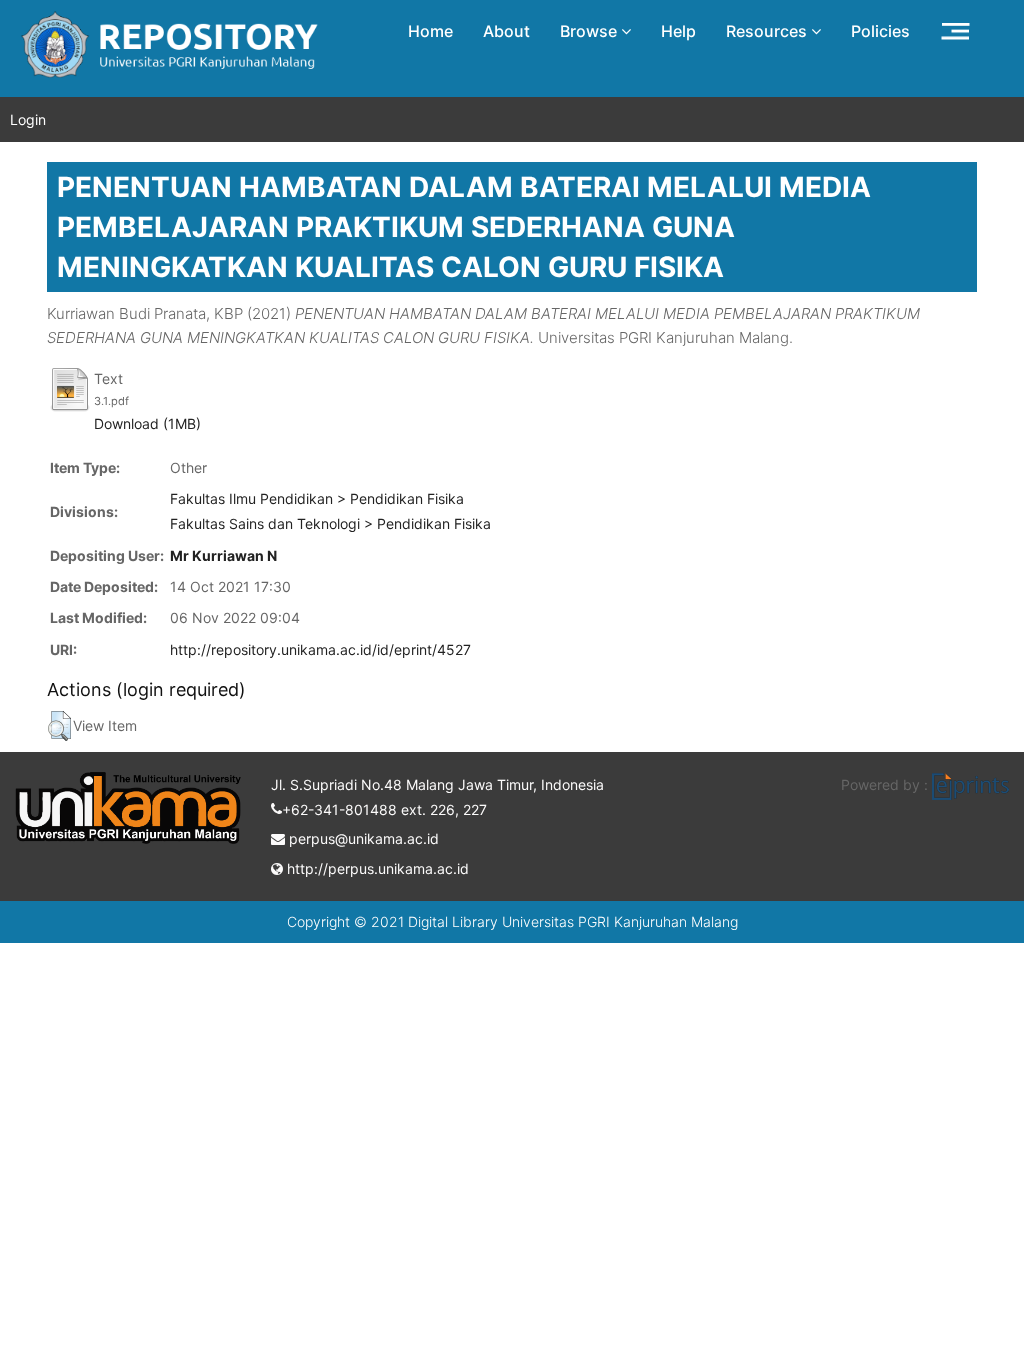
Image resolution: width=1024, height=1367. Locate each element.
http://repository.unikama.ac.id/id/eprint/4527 (320, 649)
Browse (590, 31)
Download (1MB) (147, 423)
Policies (880, 31)
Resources (768, 31)
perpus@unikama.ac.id (362, 838)
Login (28, 119)
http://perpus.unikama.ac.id (376, 868)
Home (430, 31)
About (506, 31)
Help (678, 31)
